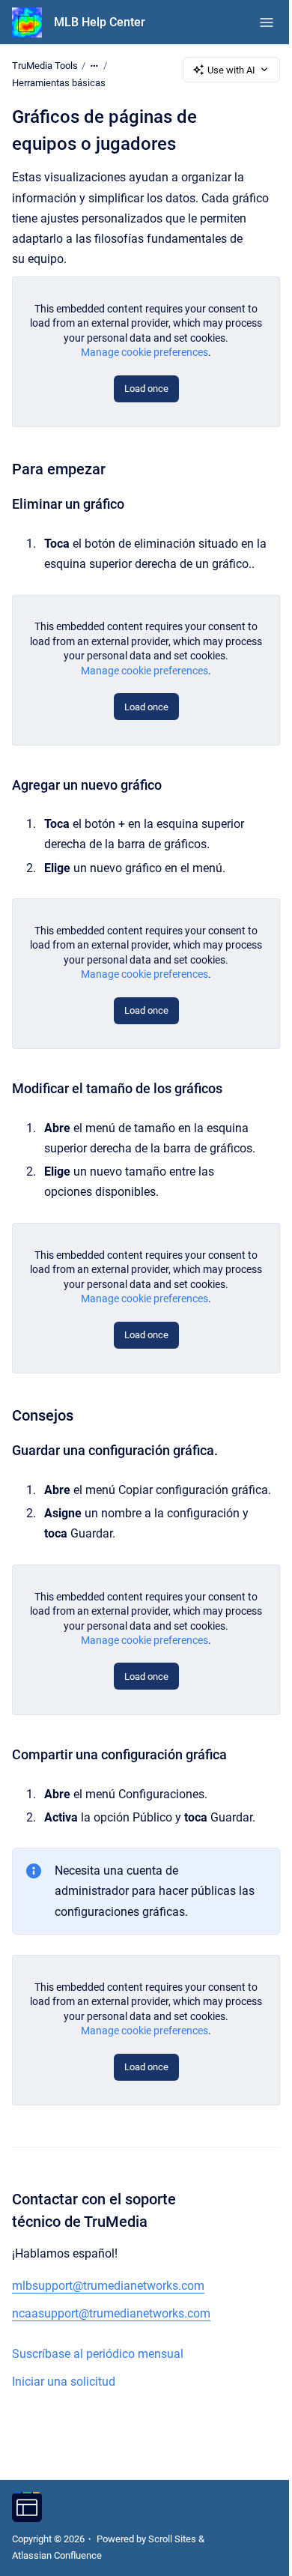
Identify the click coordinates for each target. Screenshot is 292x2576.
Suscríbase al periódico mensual (98, 2354)
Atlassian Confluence (57, 2555)
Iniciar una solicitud (64, 2382)
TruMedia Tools (45, 66)
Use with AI (231, 70)
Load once (146, 388)
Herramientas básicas (59, 83)
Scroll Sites (172, 2539)
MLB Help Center (100, 22)
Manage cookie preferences (145, 352)
